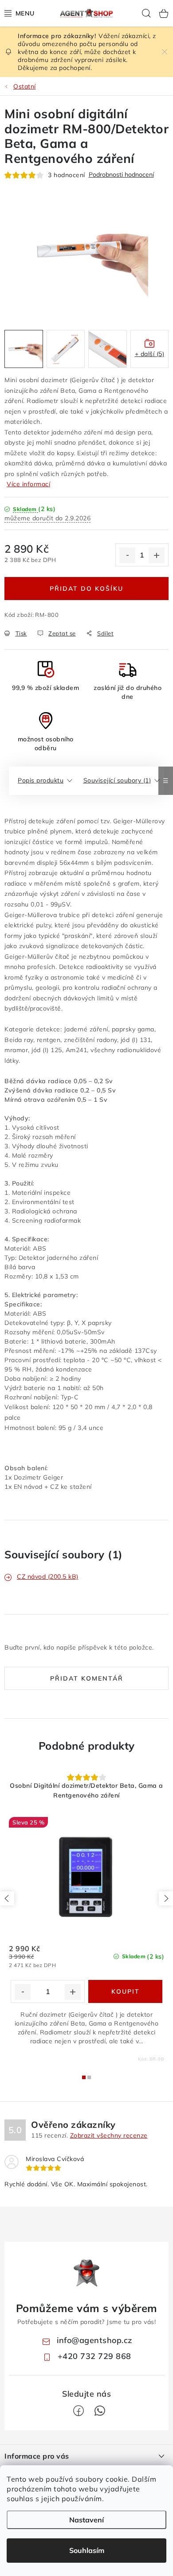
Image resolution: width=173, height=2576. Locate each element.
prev (7, 1898)
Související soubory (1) (117, 780)
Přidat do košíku (86, 589)
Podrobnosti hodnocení (121, 175)
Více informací (28, 484)
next (166, 1898)
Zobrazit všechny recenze (109, 2135)
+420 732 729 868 (94, 2356)
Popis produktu (41, 780)
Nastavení (86, 2520)
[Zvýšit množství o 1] (157, 555)
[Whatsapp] (100, 2411)
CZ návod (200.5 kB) (48, 1577)
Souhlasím (87, 2550)
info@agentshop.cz (94, 2340)
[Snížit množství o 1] (127, 555)
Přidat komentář (87, 1678)
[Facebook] (79, 2411)
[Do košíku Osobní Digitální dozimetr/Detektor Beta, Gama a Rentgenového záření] (125, 1991)
